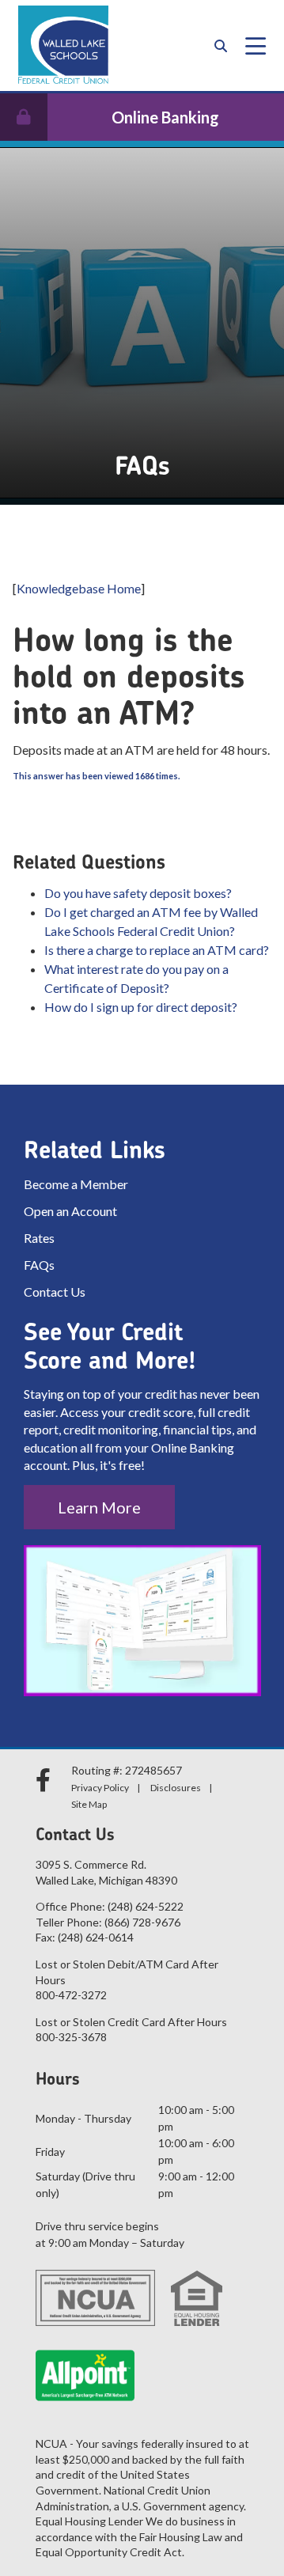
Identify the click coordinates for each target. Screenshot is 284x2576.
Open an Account (70, 1211)
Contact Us (55, 1292)
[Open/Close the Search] (221, 46)
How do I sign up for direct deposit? (141, 1007)
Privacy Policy (100, 1788)
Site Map (89, 1804)
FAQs (39, 1265)
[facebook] (45, 1780)
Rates (39, 1238)
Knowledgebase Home (79, 588)
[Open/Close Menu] (256, 46)
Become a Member (76, 1184)
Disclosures (176, 1788)
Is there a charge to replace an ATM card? (157, 950)
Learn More (99, 1507)
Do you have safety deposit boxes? (138, 893)
